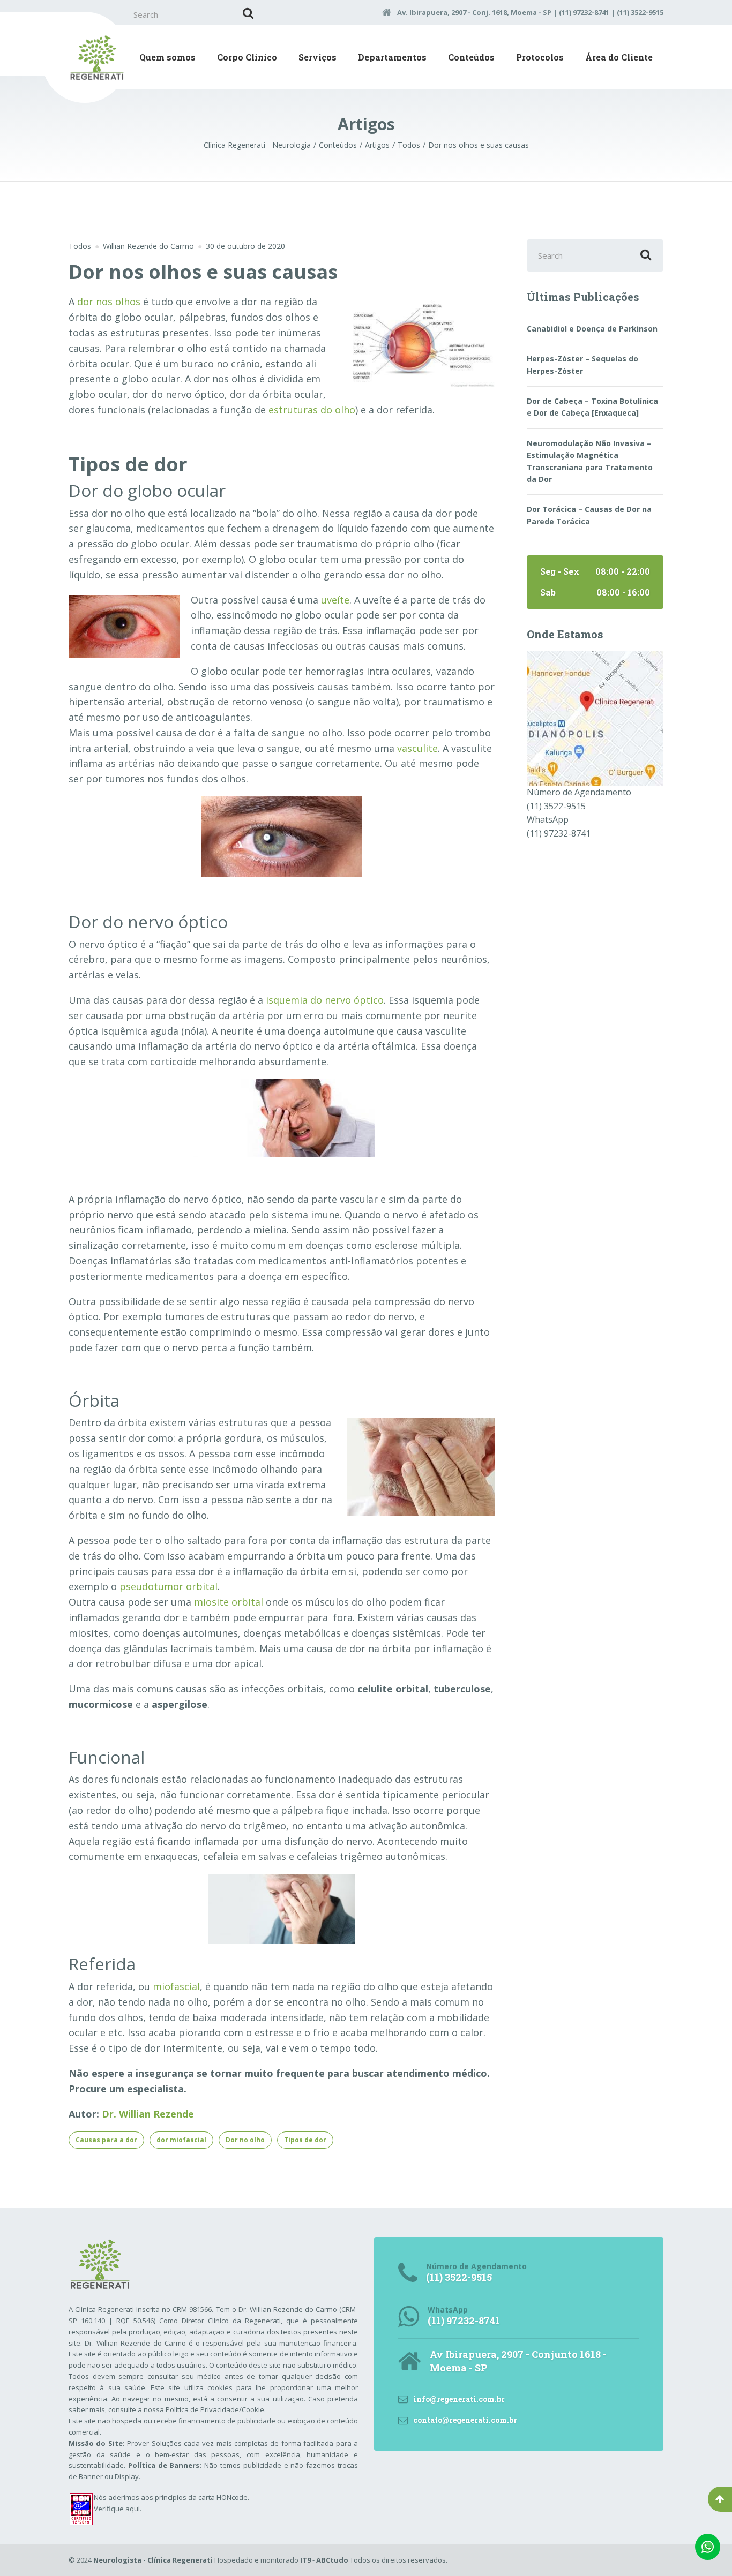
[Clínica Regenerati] (595, 718)
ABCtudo (332, 2560)
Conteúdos (471, 57)
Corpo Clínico (247, 57)
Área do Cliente (619, 57)
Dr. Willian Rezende (148, 2114)
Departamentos (392, 57)
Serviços (318, 57)
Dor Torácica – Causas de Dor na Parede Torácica (589, 515)
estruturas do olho (312, 410)
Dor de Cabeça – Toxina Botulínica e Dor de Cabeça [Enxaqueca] (592, 407)
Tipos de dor (305, 2140)
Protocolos (540, 57)
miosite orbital (229, 1602)
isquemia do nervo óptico (325, 1000)
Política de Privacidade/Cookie (215, 2409)
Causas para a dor (106, 2140)
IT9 (305, 2560)
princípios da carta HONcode (201, 2497)
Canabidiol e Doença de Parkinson (592, 329)
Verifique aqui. (118, 2509)
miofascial (176, 1986)
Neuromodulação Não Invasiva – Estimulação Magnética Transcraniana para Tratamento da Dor (590, 461)
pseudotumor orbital (169, 1586)
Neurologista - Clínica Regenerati (153, 2560)
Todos (80, 246)
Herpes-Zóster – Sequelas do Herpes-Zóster (582, 364)
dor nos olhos (109, 302)
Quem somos (167, 57)
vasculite (417, 748)
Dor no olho (245, 2140)
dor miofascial (181, 2140)
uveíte (335, 600)
